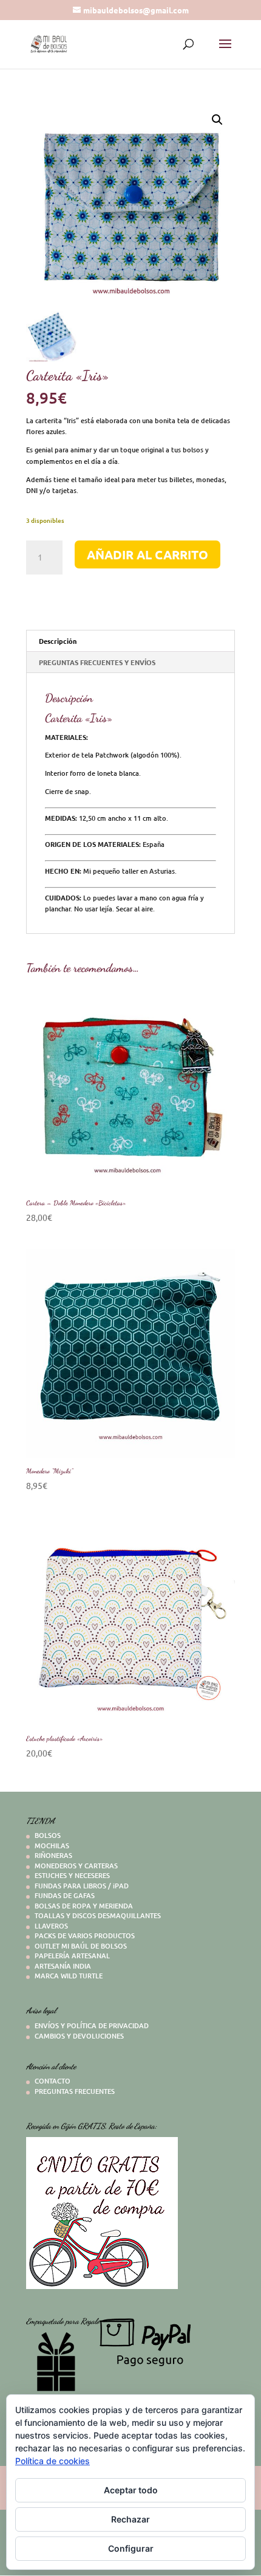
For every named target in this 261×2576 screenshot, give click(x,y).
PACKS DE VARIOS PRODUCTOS (85, 1935)
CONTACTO (53, 2081)
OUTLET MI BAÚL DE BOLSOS (81, 1946)
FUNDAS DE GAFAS (65, 1895)
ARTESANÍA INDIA (63, 1966)
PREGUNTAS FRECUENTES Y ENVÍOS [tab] (97, 662)
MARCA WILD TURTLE (69, 1976)
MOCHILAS (52, 1846)
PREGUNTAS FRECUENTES (75, 2091)
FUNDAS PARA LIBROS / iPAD (82, 1886)
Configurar (131, 2548)
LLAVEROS (51, 1926)
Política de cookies (53, 2461)
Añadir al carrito (147, 554)
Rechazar (130, 2519)
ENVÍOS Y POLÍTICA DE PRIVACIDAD (92, 2025)
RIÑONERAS (53, 1855)
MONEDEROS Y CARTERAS (76, 1866)
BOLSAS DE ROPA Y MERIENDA (84, 1906)
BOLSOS (48, 1835)
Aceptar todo (131, 2490)
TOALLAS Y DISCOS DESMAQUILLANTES (98, 1915)
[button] (217, 120)
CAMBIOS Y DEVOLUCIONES (79, 2036)
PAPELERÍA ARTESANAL (72, 1956)
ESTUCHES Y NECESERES (72, 1875)
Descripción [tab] (58, 641)
